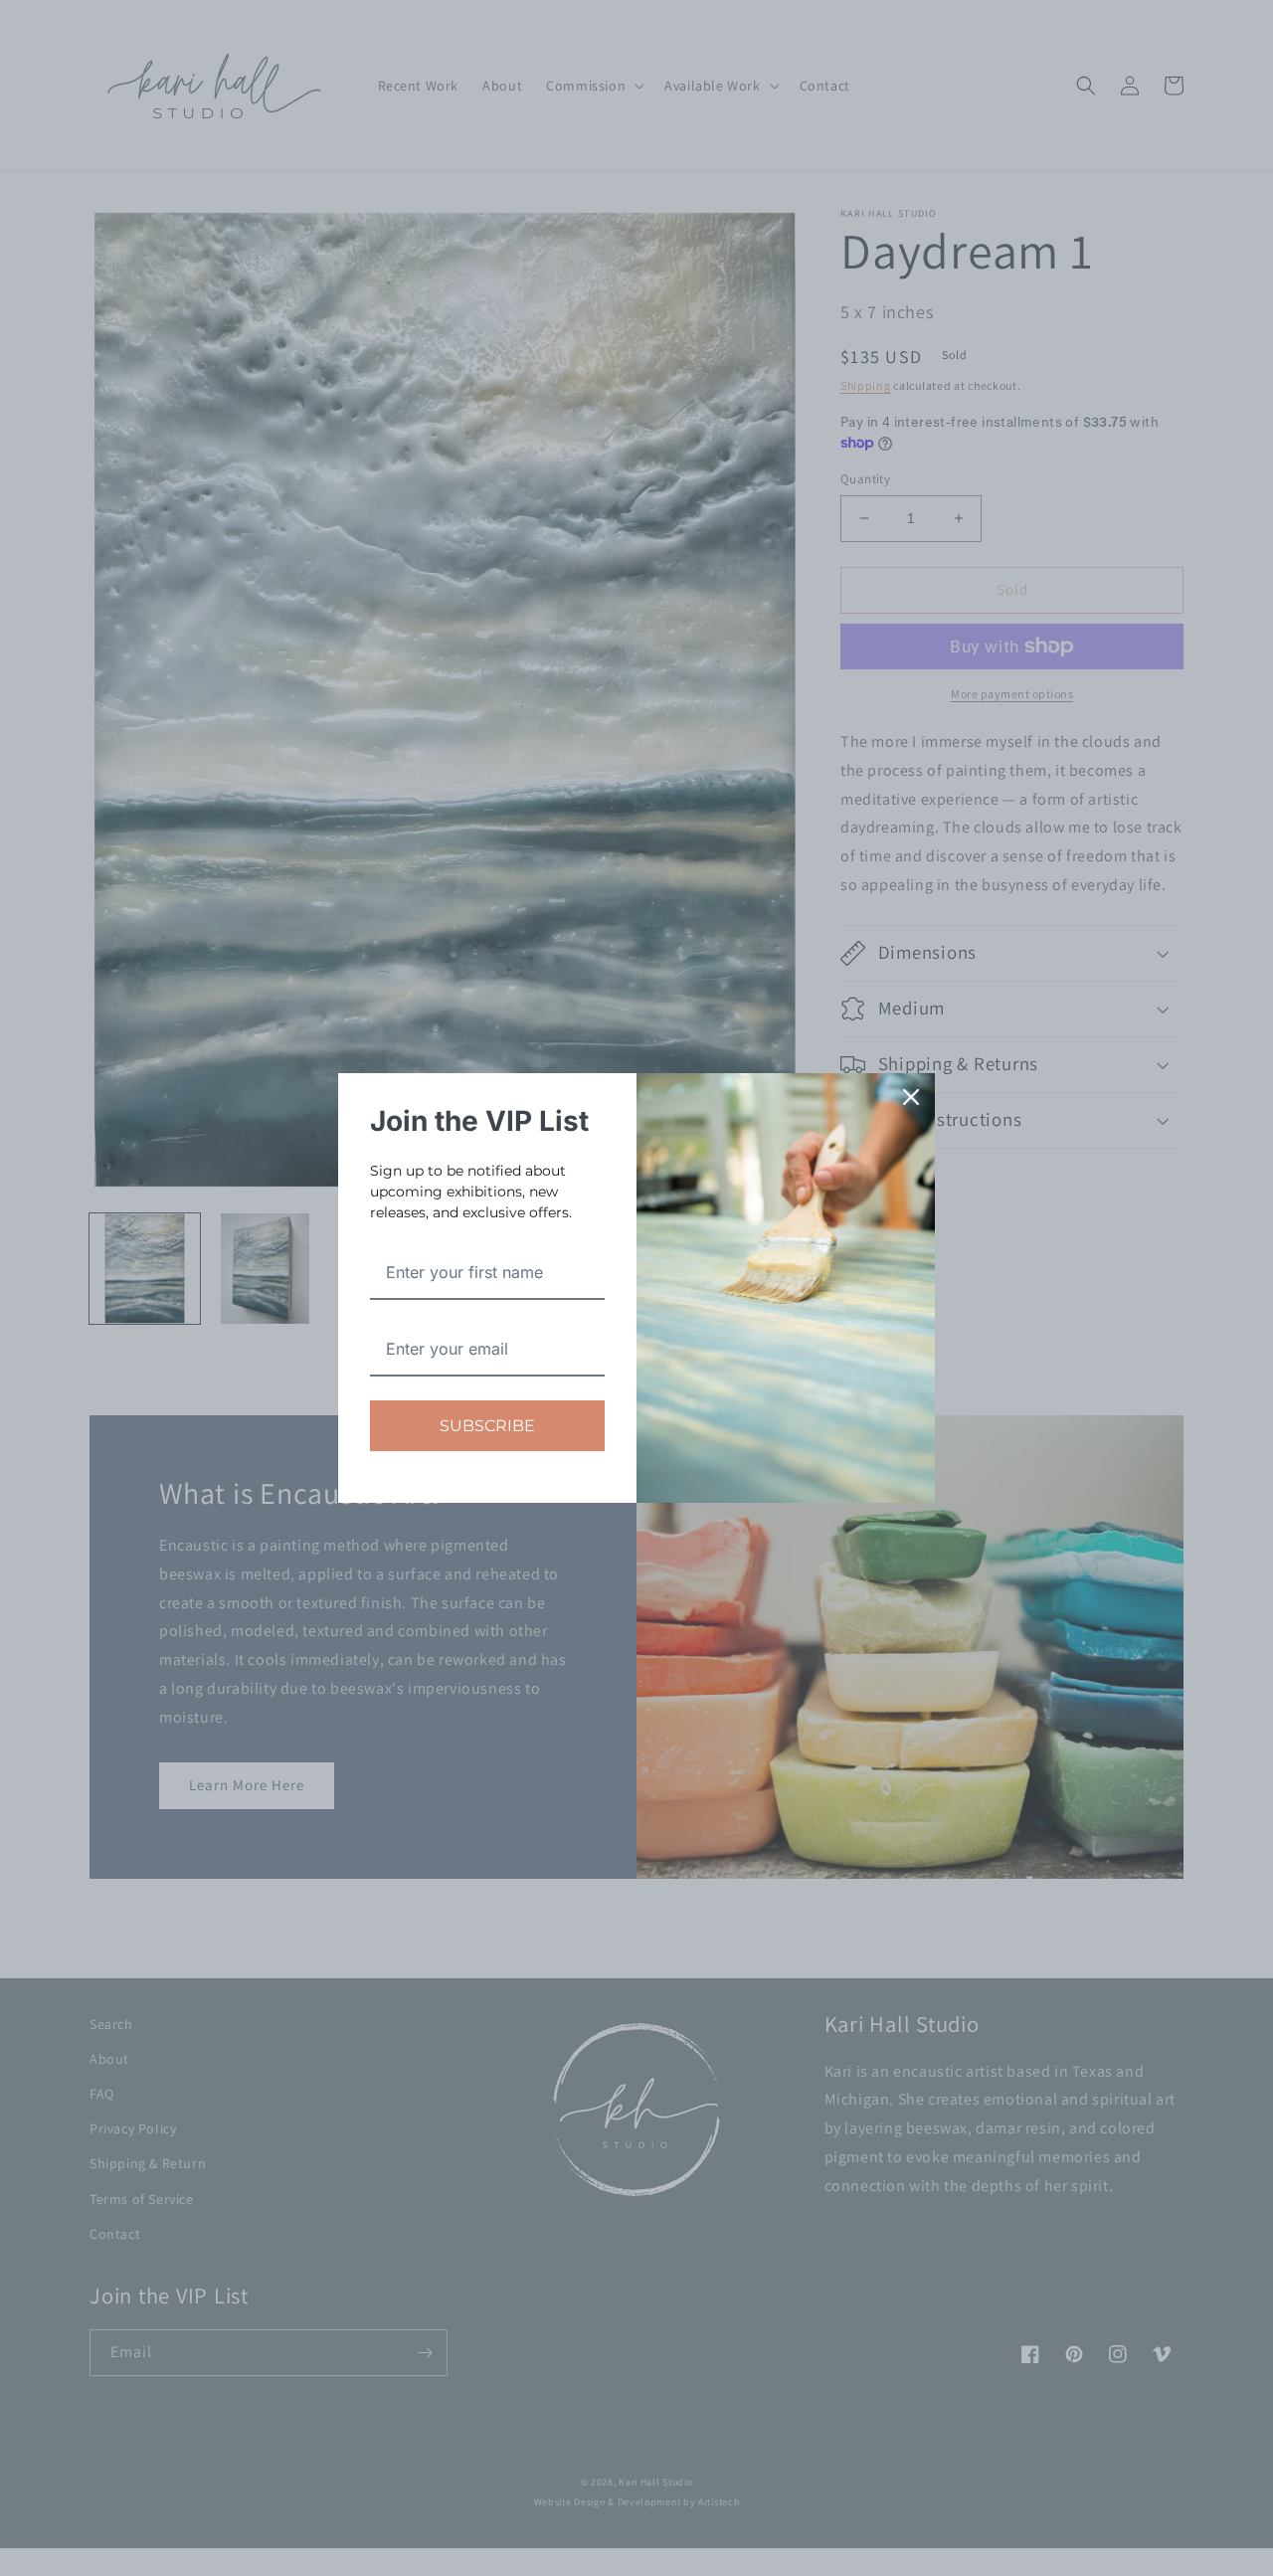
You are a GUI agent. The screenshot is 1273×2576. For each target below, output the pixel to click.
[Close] (911, 1097)
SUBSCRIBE (487, 1426)
